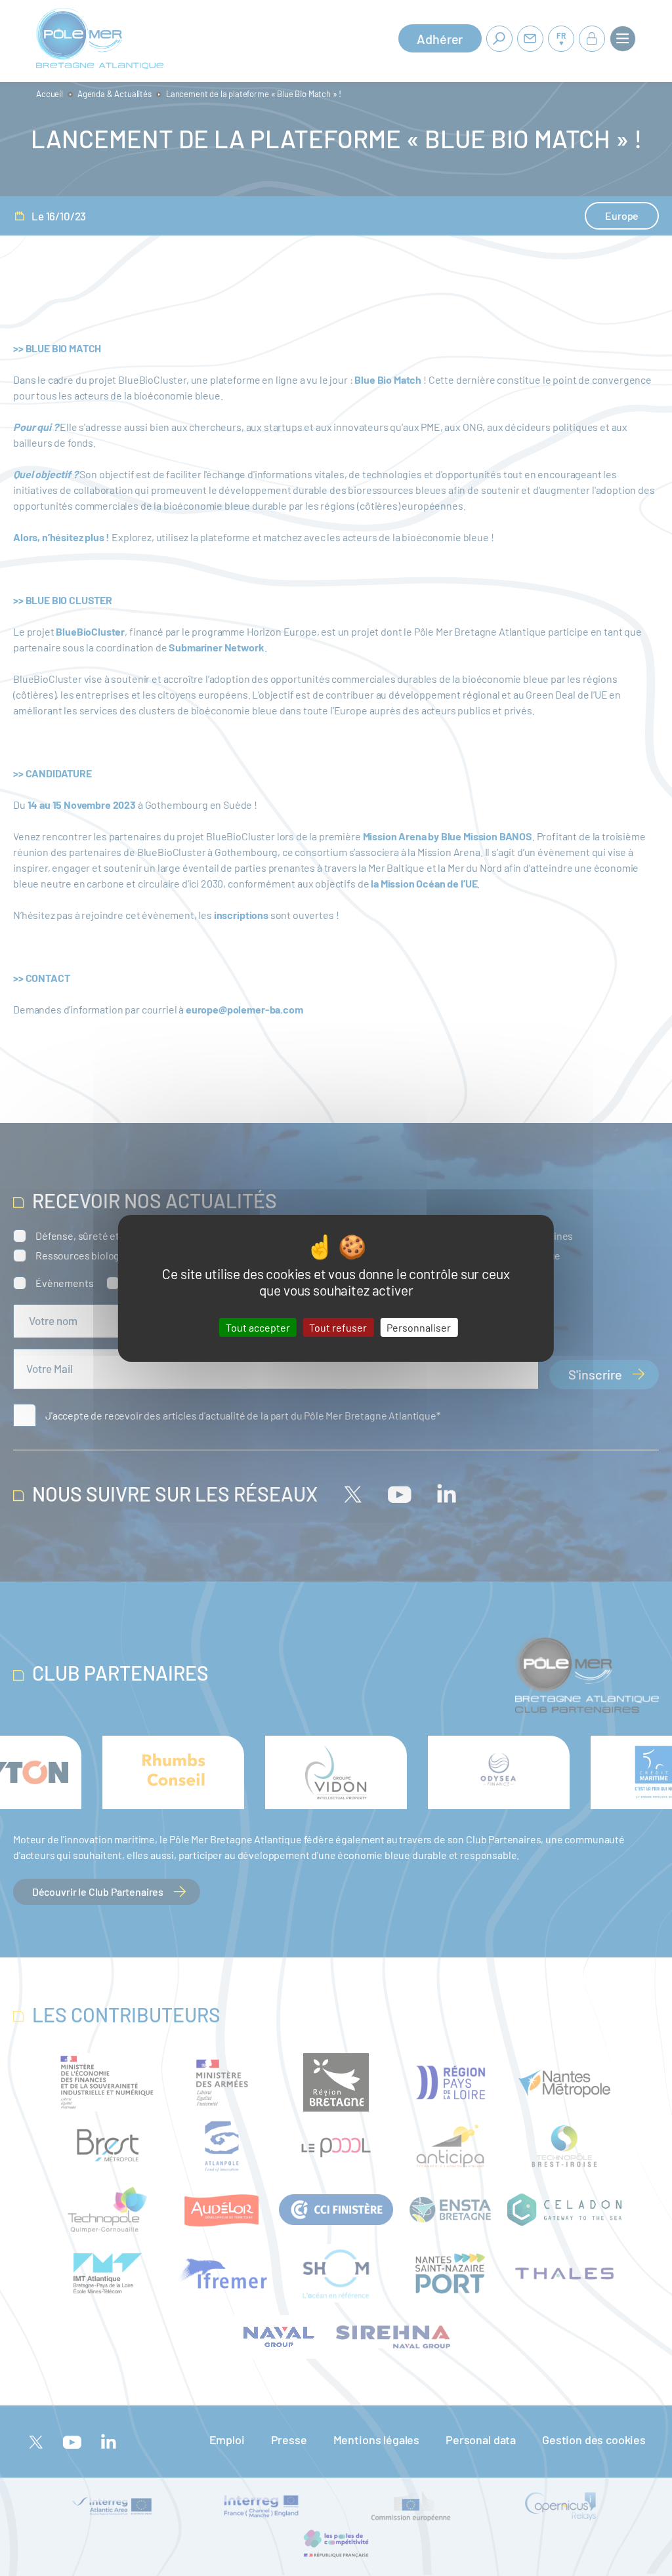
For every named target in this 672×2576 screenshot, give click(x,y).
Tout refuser (338, 1327)
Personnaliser (419, 1327)
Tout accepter (258, 1327)
